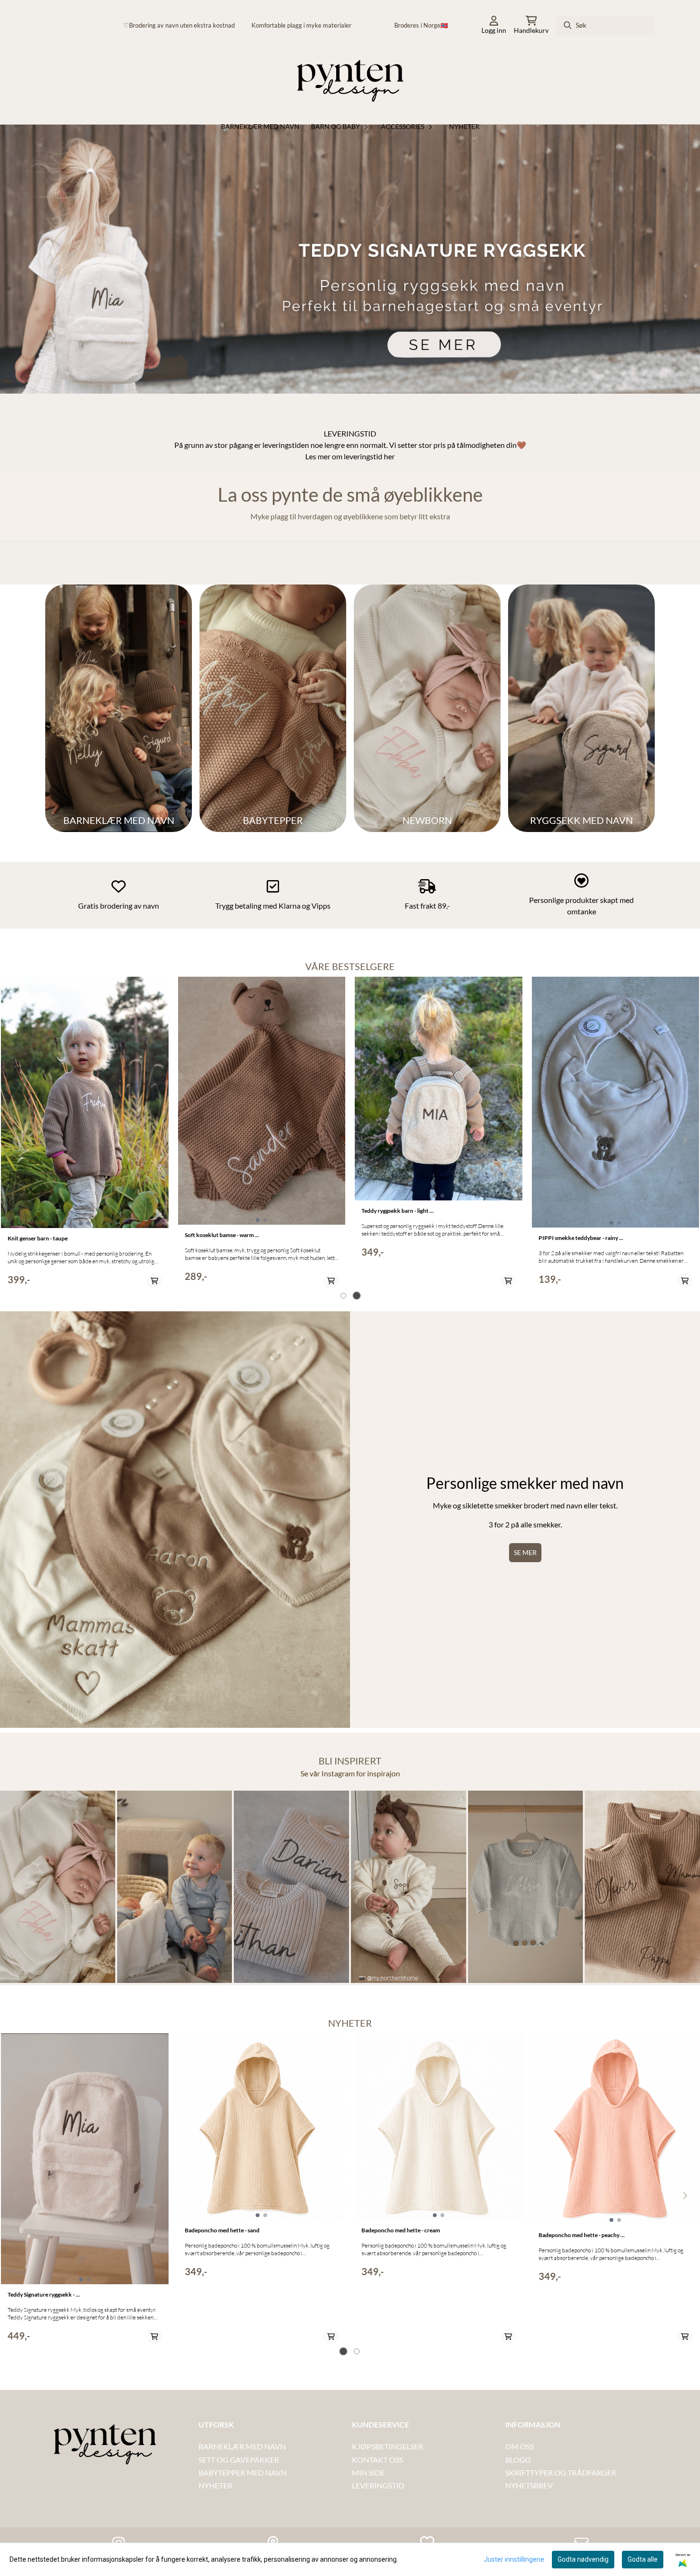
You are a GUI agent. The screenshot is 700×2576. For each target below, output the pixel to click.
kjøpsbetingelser (388, 2446)
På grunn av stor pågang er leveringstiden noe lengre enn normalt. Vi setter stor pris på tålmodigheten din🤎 (350, 445)
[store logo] (350, 83)
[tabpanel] (85, 1136)
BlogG (518, 2460)
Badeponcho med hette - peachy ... (582, 2235)
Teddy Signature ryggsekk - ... (44, 2294)
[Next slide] (685, 2196)
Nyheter (464, 126)
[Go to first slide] (685, 1140)
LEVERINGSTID (350, 433)
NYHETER (215, 2485)
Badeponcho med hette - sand (222, 2230)
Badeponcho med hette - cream (401, 2230)
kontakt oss (378, 2460)
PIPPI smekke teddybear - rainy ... (581, 1238)
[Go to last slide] (15, 2196)
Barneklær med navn (260, 126)
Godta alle (643, 2559)
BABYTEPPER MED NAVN (243, 2472)
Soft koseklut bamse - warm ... (222, 1235)
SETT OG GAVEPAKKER (239, 2460)
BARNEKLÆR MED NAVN (242, 2446)
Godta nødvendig (583, 2559)
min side (368, 2472)
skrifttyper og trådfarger (561, 2472)
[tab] (343, 1296)
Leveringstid (378, 2485)
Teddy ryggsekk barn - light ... (398, 1211)
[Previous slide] (15, 1140)
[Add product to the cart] (154, 1281)
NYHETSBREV (529, 2485)
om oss (520, 2446)
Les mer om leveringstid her (350, 456)
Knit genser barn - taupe (38, 1238)
